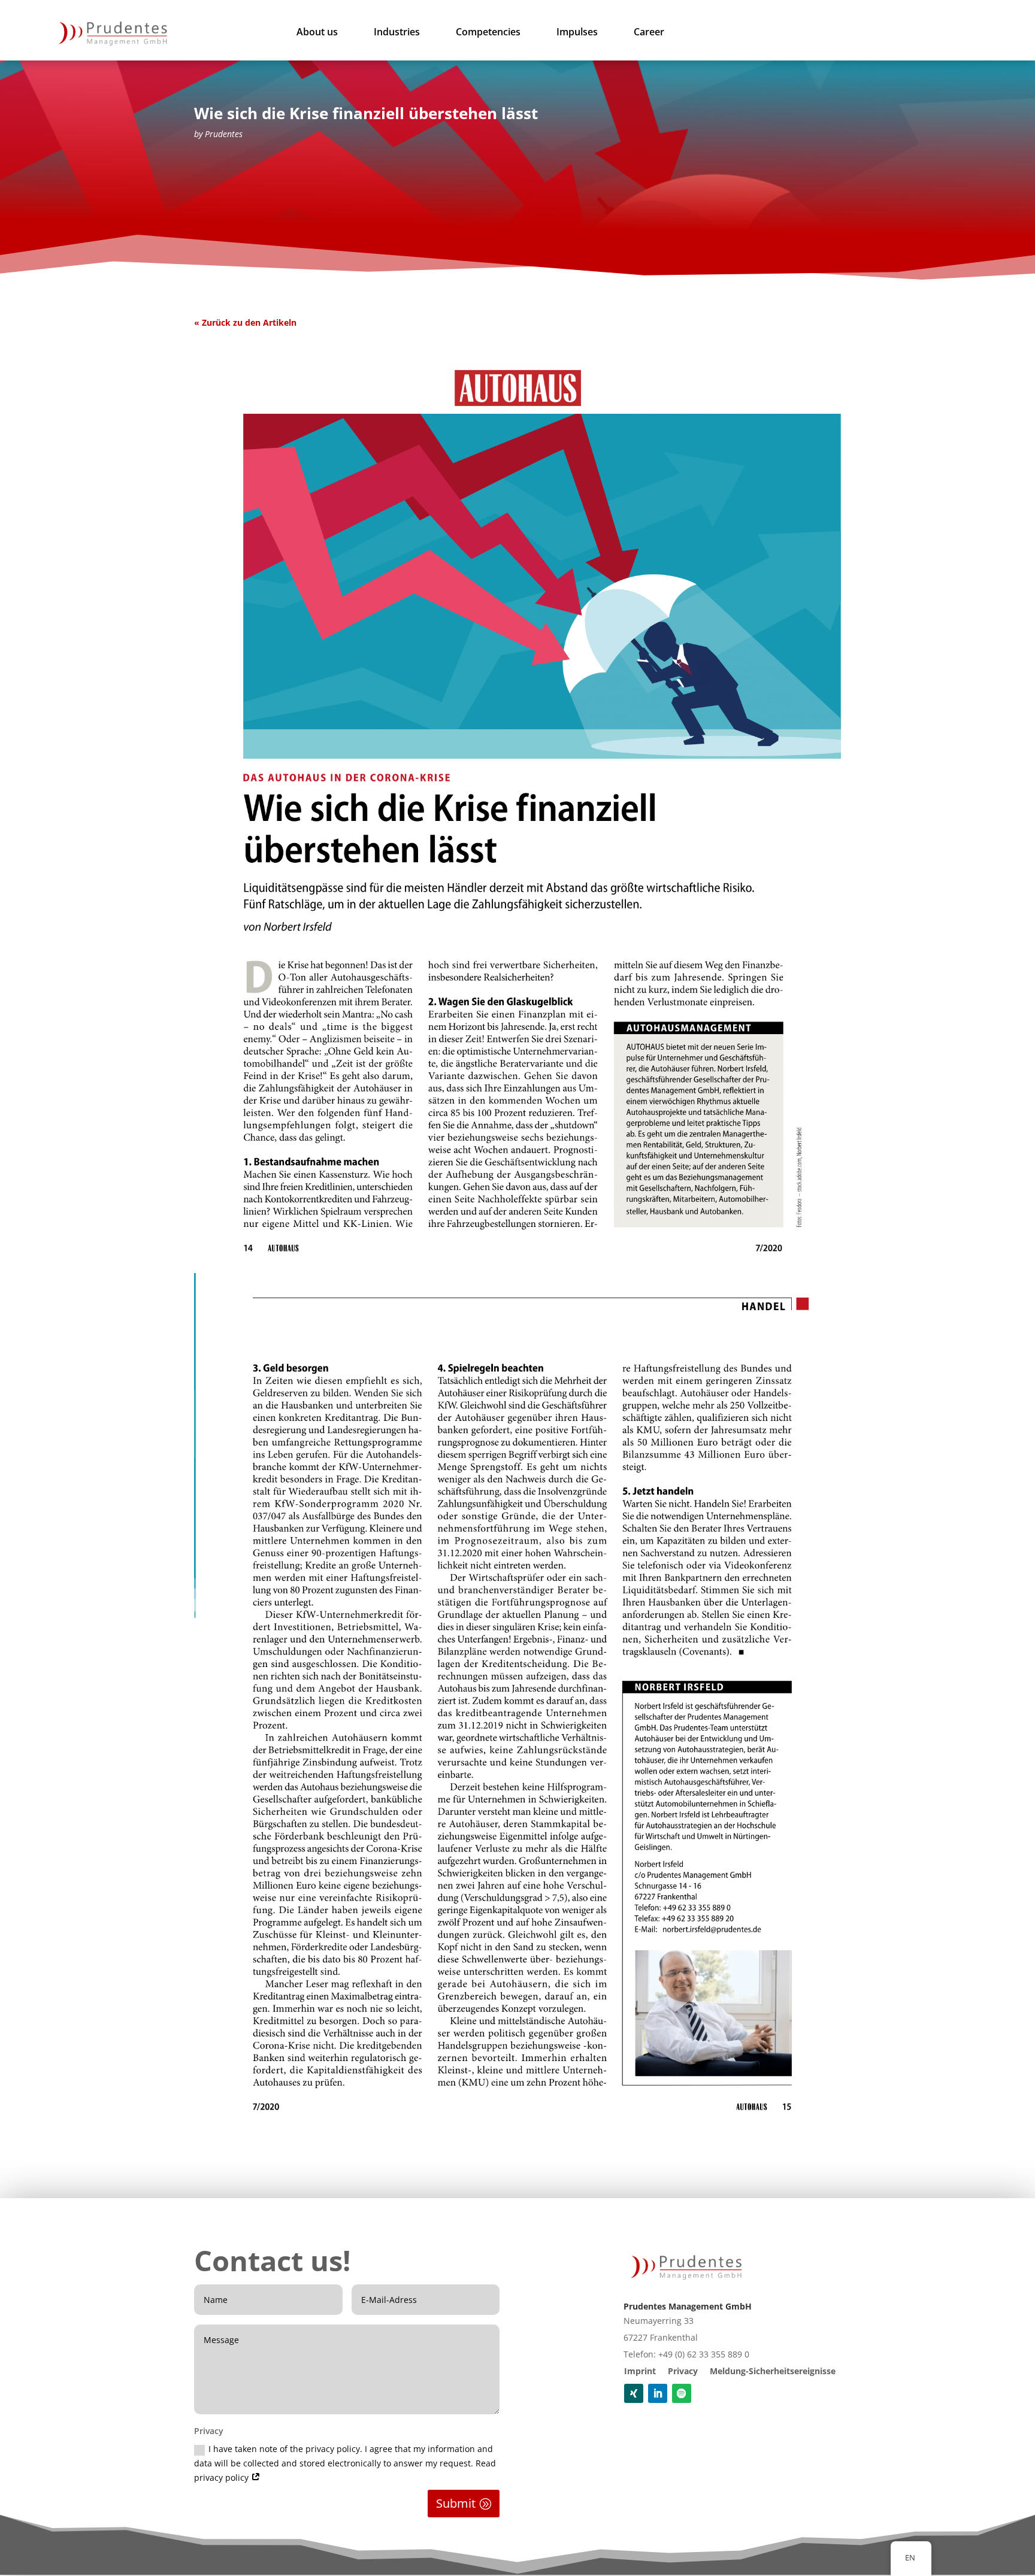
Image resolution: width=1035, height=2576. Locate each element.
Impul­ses (577, 33)
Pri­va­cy (683, 2371)
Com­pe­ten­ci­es (488, 33)
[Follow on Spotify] (682, 2393)
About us (317, 33)
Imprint (640, 2371)
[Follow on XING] (634, 2393)
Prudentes (224, 134)
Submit (456, 2503)
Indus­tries (397, 33)
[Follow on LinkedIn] (658, 2393)
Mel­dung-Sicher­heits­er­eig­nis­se (773, 2371)
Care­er (649, 33)
